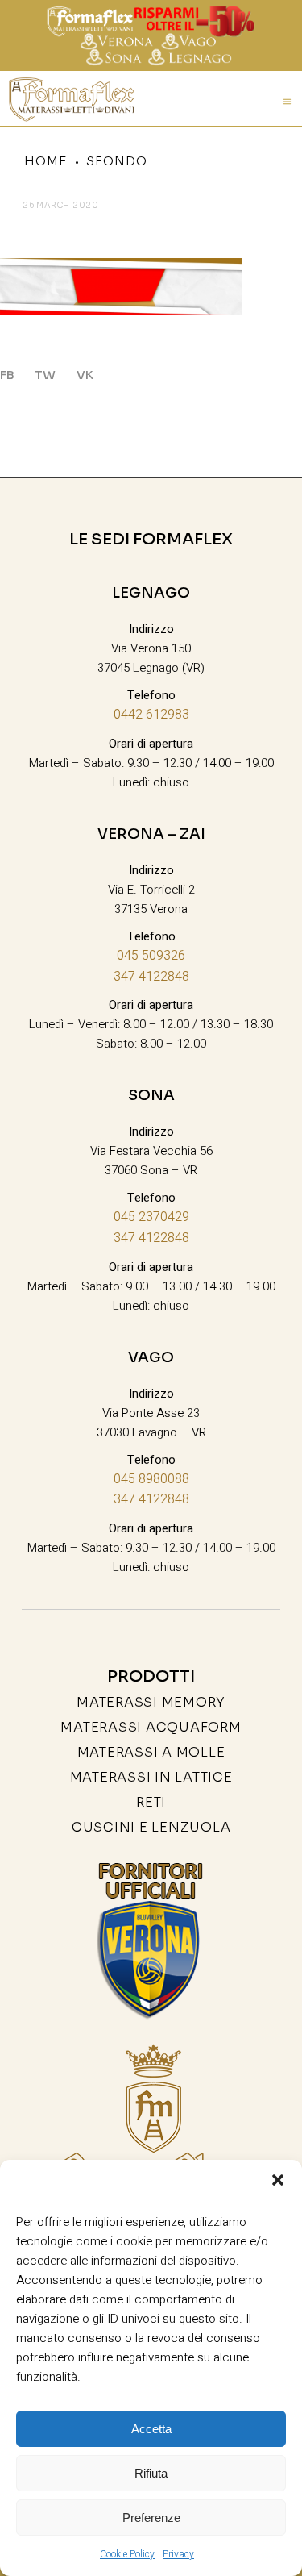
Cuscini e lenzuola (151, 1827)
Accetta (151, 2429)
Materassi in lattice (151, 1777)
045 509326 (151, 956)
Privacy (178, 2554)
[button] (278, 2180)
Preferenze (151, 2518)
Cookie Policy (127, 2554)
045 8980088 (151, 1479)
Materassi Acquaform (151, 1727)
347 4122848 (151, 977)
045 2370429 (151, 1217)
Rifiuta (151, 2473)
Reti (151, 1802)
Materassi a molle (151, 1752)
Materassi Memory (151, 1702)
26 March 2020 (61, 205)
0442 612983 (151, 715)
